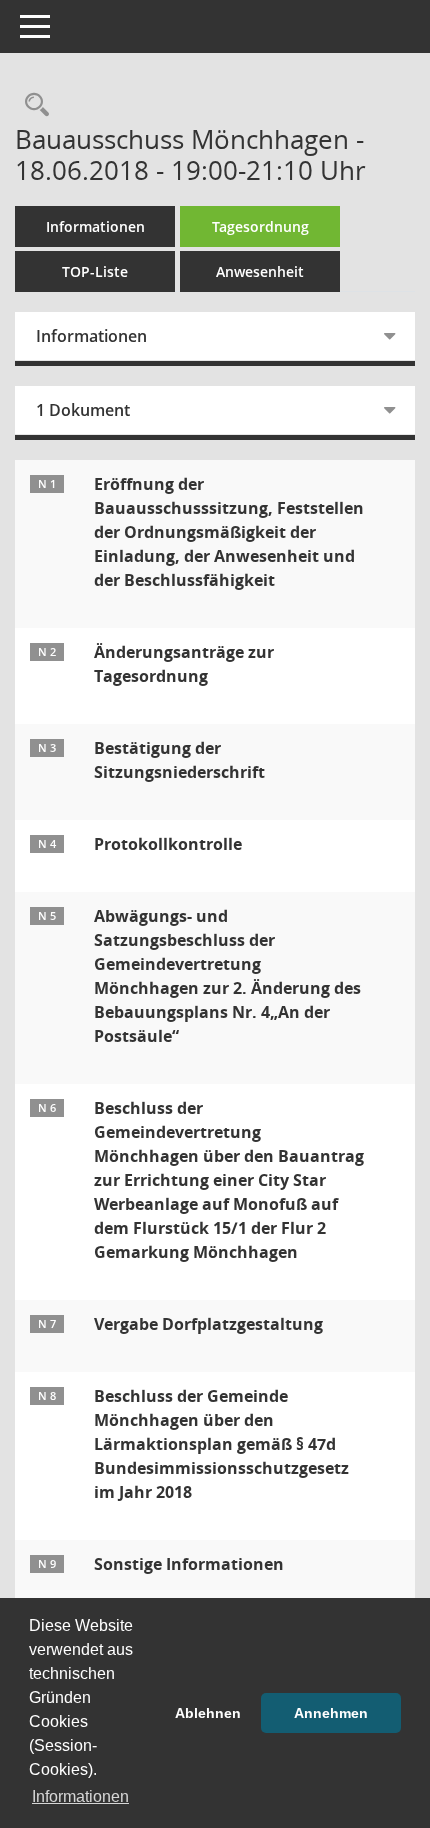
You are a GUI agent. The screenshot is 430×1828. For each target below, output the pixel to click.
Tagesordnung (260, 226)
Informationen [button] (80, 1796)
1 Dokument (83, 410)
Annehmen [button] (331, 1713)
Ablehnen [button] (208, 1713)
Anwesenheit (260, 271)
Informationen (95, 226)
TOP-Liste (95, 271)
